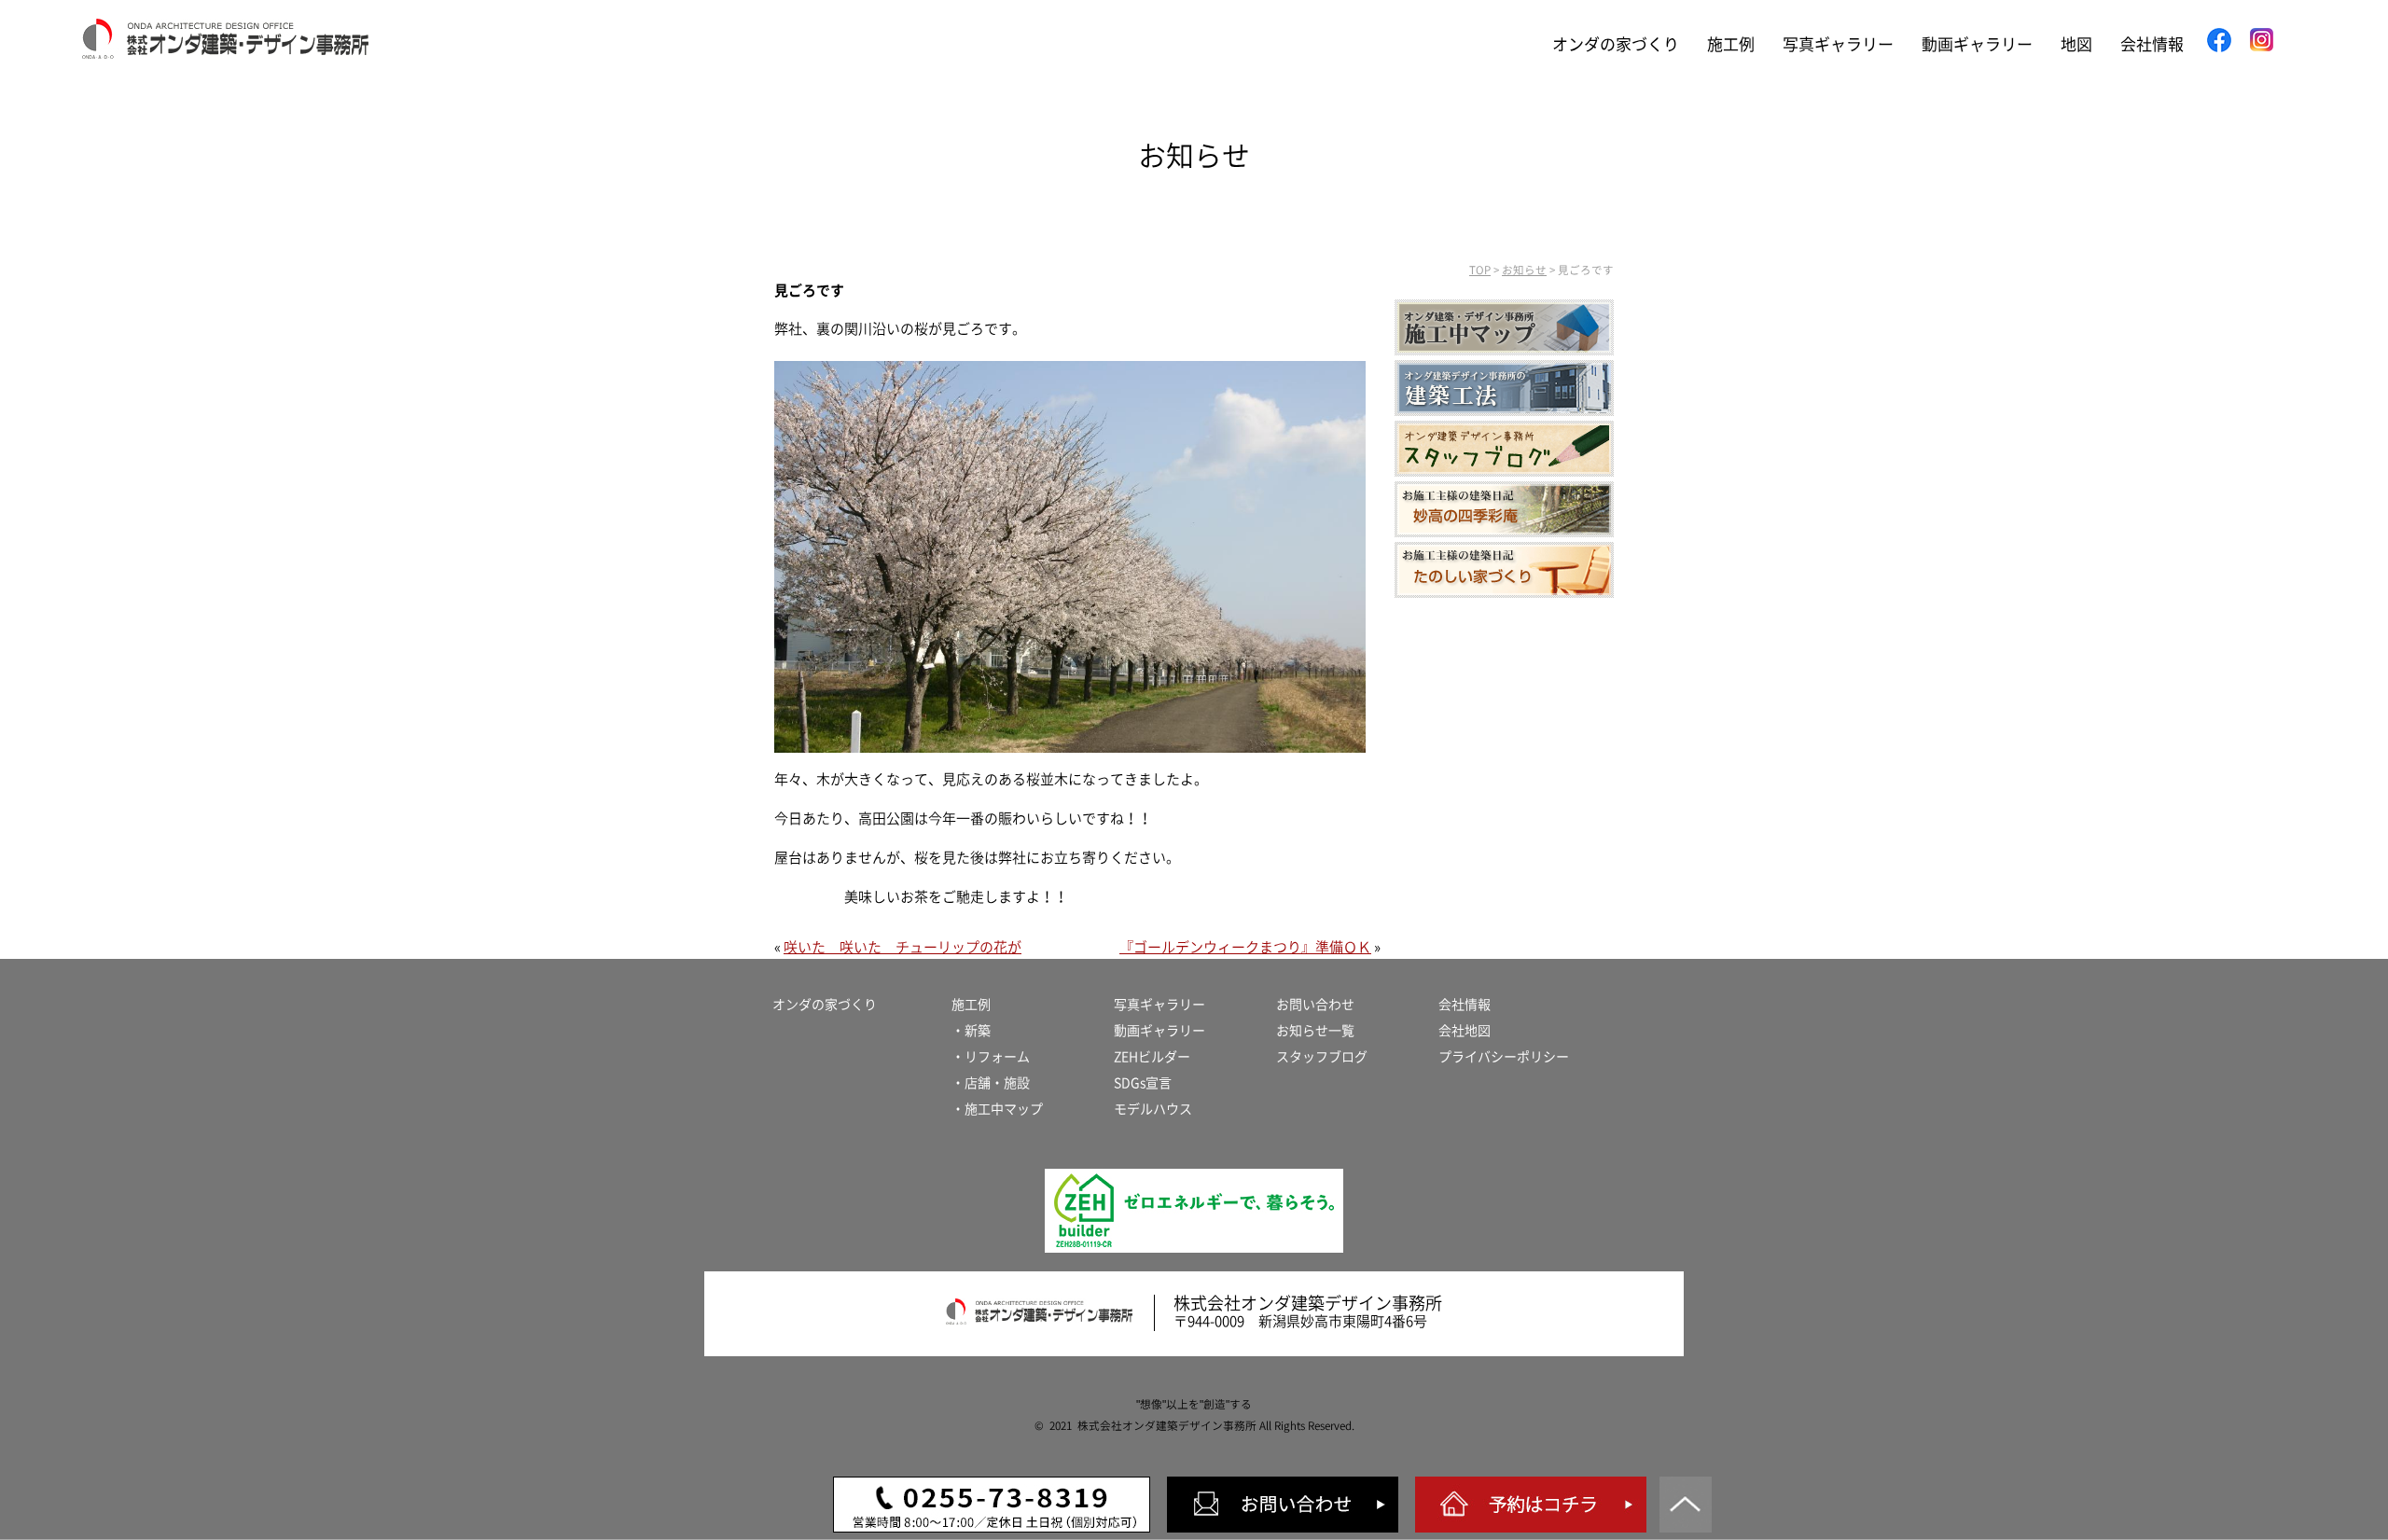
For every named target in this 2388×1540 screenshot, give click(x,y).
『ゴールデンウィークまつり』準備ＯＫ (1245, 947)
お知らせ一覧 (1315, 1031)
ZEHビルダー (1152, 1057)
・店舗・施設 (991, 1083)
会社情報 (2152, 44)
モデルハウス (1153, 1109)
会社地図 (1465, 1031)
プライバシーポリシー (1504, 1057)
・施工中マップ (997, 1109)
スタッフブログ (1322, 1057)
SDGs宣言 (1143, 1083)
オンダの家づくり (1616, 44)
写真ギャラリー (1838, 44)
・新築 (971, 1031)
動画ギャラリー (1977, 44)
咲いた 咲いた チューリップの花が (902, 947)
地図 (2076, 44)
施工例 (1731, 44)
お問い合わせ (1315, 1005)
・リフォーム (991, 1057)
